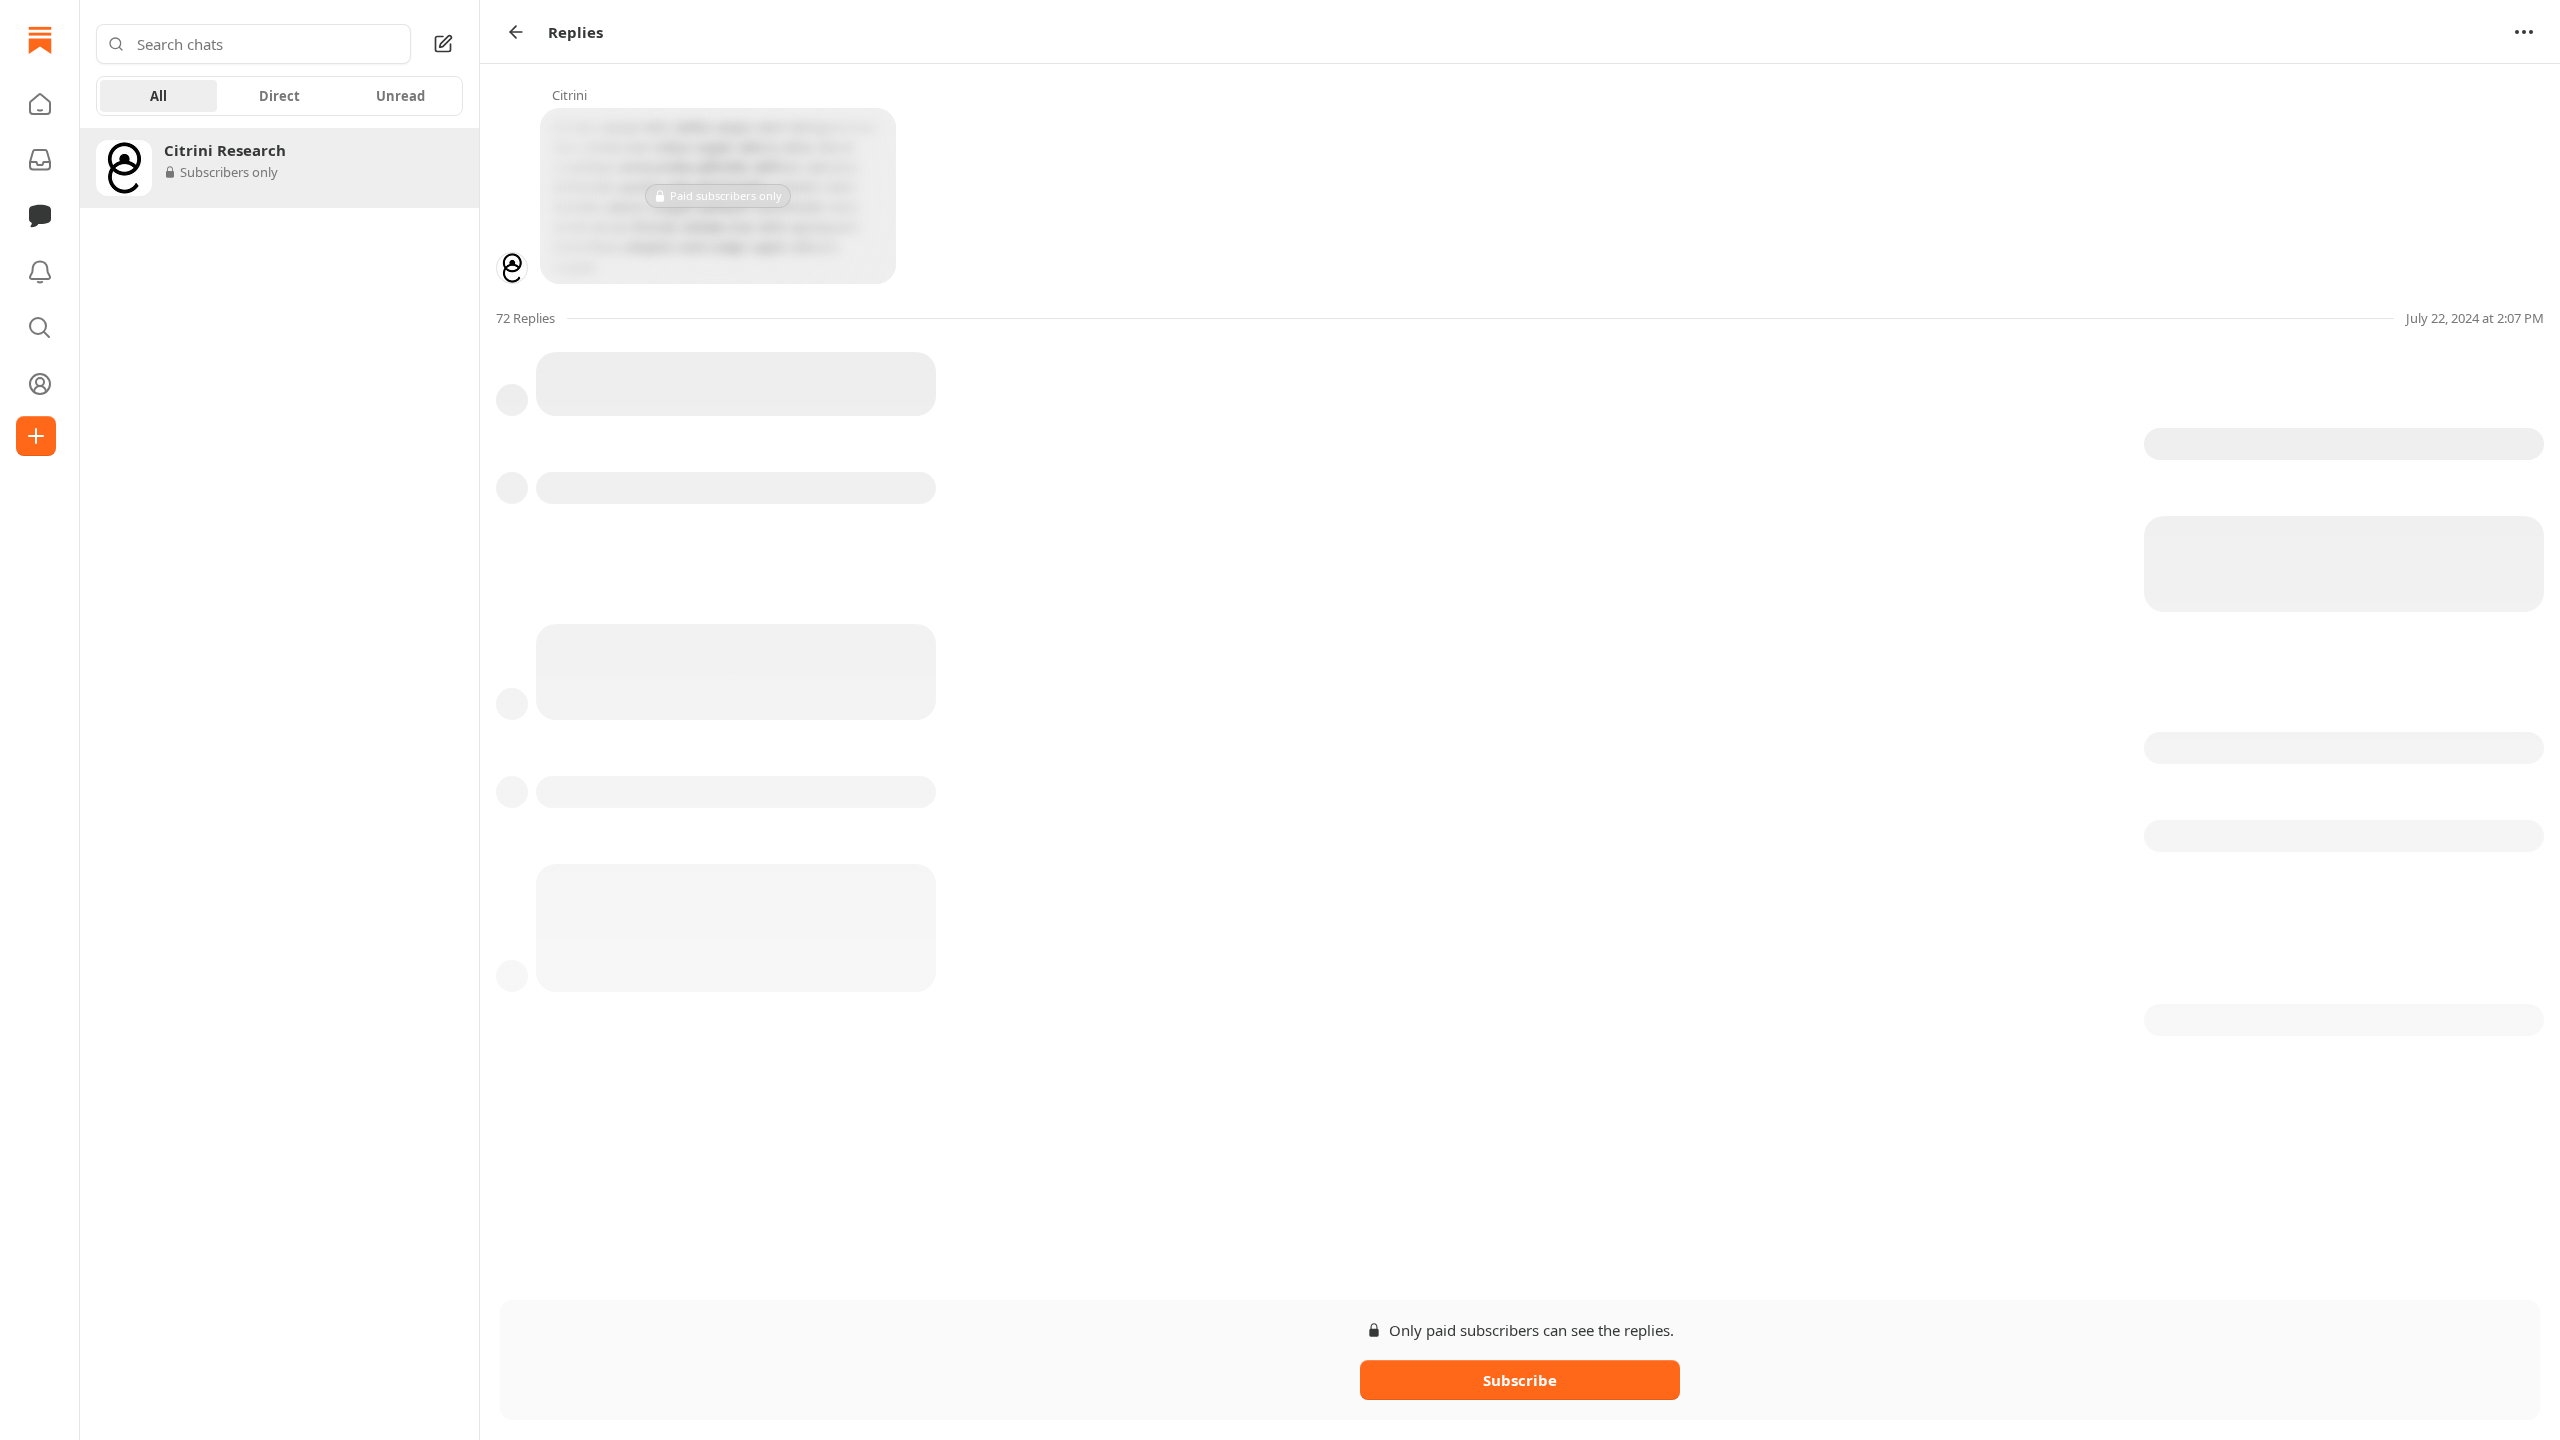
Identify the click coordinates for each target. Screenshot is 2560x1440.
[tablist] (279, 96)
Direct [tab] (279, 96)
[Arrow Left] (516, 32)
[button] (40, 104)
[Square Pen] (443, 44)
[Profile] (40, 384)
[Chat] (40, 216)
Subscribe (1520, 1380)
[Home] (40, 40)
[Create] (36, 436)
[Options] (2524, 32)
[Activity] (40, 272)
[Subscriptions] (40, 160)
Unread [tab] (400, 96)
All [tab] (158, 96)
